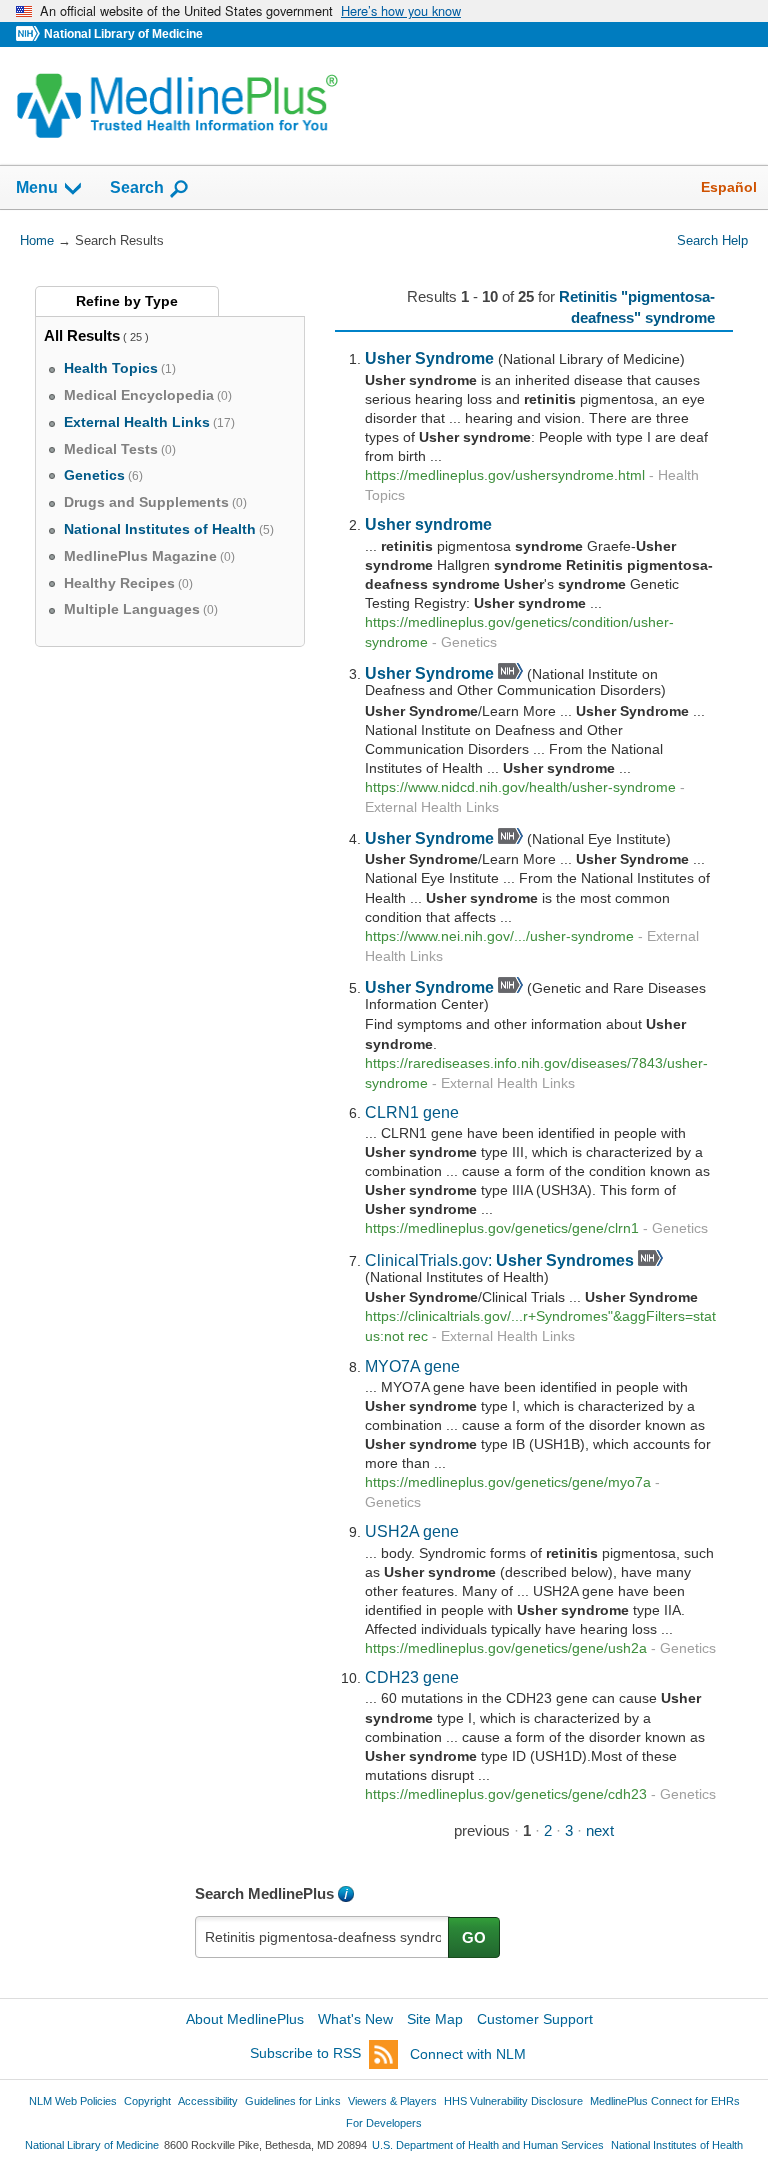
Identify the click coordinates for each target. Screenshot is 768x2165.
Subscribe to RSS (305, 2054)
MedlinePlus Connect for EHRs (665, 2101)
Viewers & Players (392, 2101)
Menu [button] (37, 187)
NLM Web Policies (73, 2101)
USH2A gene (412, 1531)
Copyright (147, 2101)
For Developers (384, 2123)
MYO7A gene (412, 1366)
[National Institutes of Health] (30, 34)
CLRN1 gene (412, 1112)
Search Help (712, 240)
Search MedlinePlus (264, 1893)
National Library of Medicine (123, 34)
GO (474, 1937)
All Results (82, 335)
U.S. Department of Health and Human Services (488, 2145)
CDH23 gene (412, 1677)
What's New (355, 2019)
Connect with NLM (468, 2054)
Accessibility (208, 2101)
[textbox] (322, 1937)
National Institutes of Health (677, 2145)
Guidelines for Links (293, 2101)
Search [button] (137, 187)
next (600, 1830)
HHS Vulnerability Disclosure (513, 2101)
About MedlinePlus (245, 2019)
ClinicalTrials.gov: (499, 1260)
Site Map (435, 2019)
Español (729, 187)
